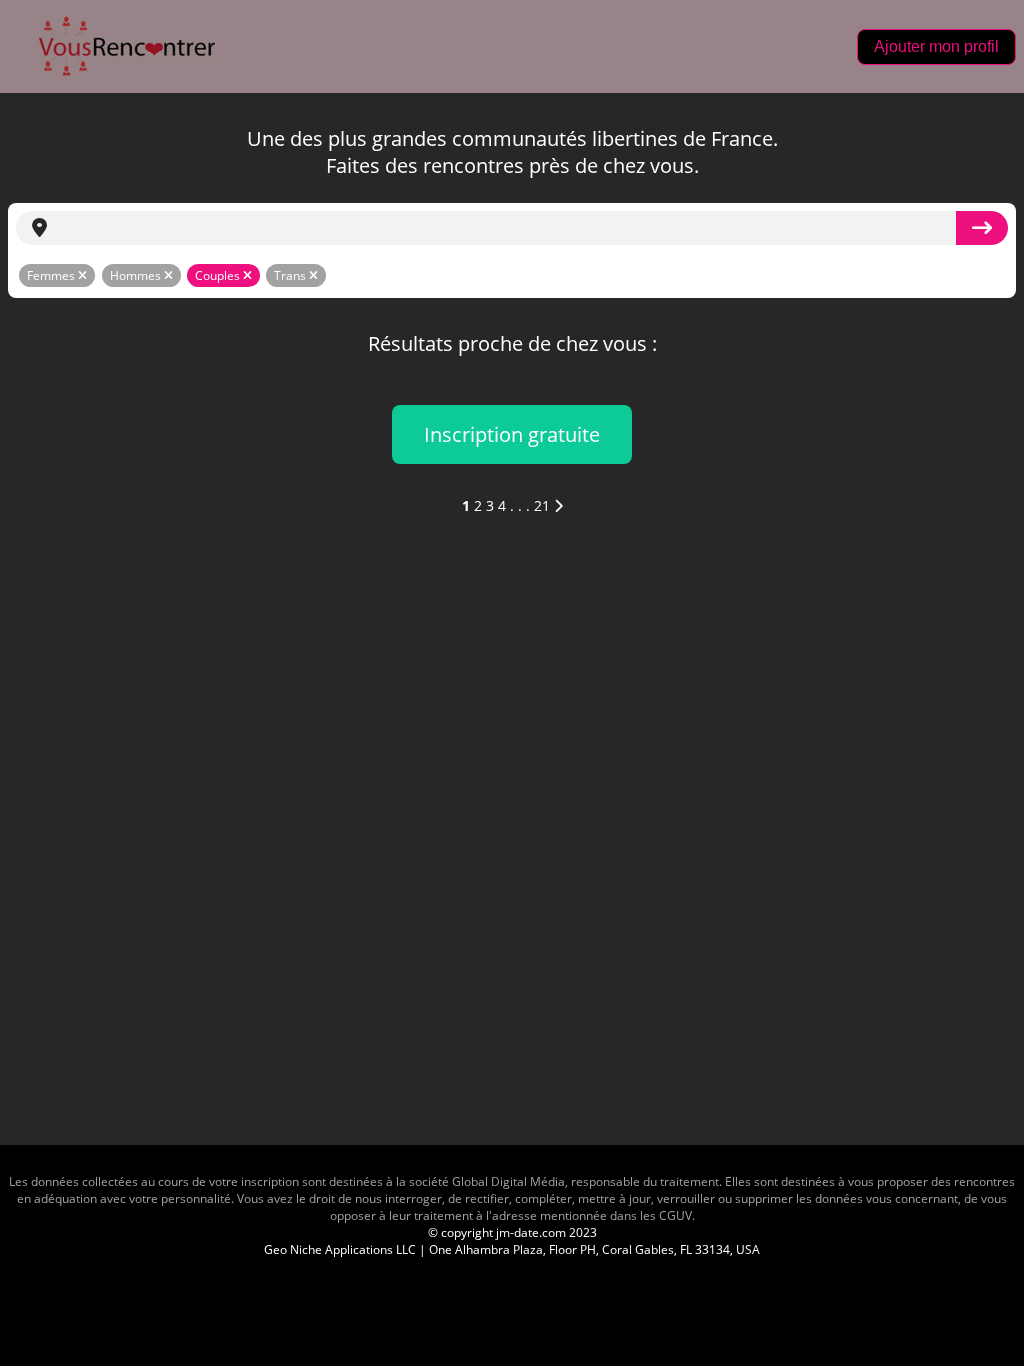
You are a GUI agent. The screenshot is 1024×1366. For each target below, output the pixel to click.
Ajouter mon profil (936, 46)
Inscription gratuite (512, 434)
